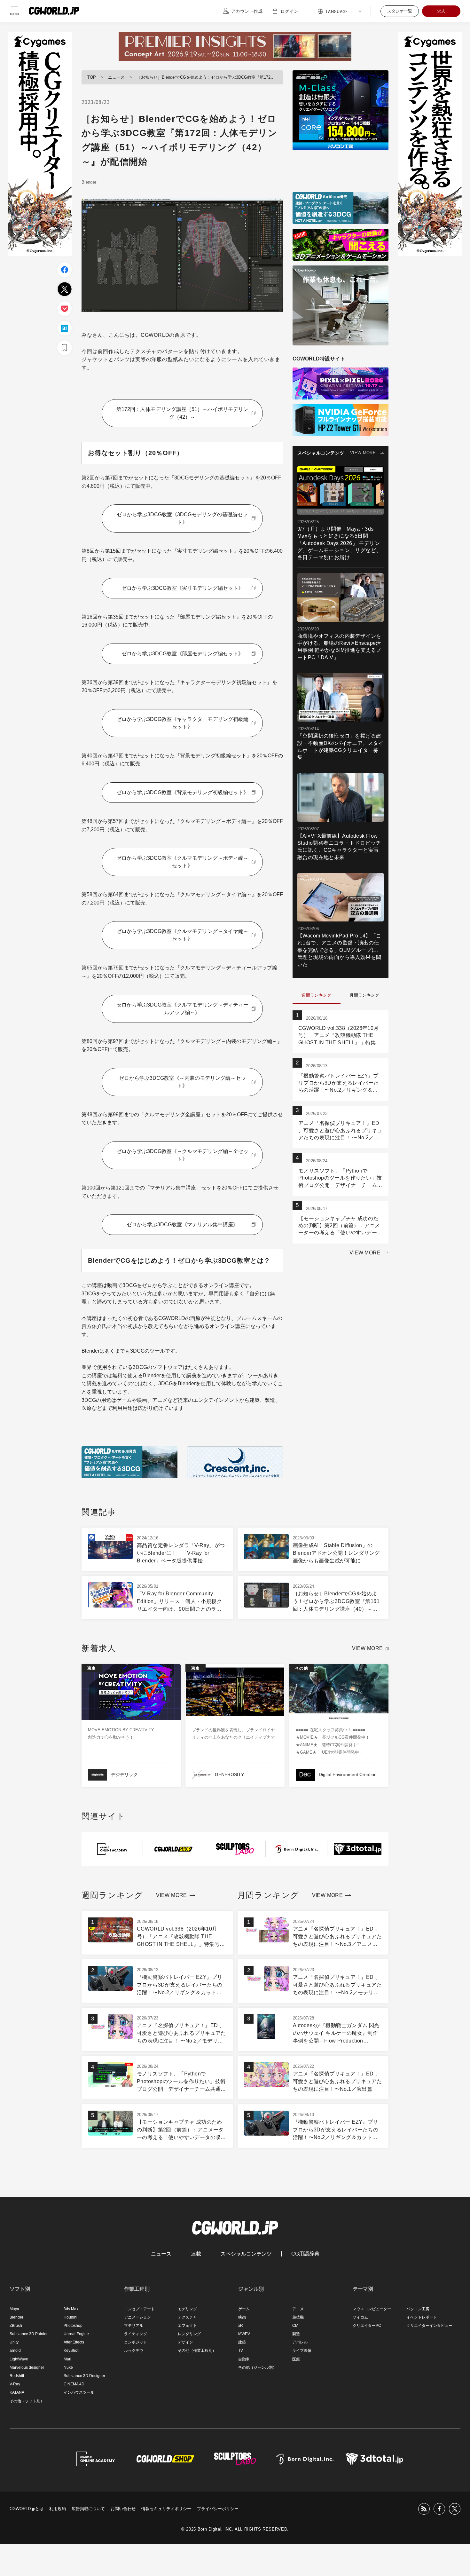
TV (241, 2351)
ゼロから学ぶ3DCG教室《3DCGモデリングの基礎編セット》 (182, 518)
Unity (14, 2342)
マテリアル (134, 2326)
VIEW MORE (363, 453)
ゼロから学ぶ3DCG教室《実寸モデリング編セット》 (182, 588)
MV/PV (244, 2334)
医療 (296, 2359)
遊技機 (298, 2317)
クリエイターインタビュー (429, 2326)
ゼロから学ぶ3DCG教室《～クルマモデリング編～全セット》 (182, 1155)
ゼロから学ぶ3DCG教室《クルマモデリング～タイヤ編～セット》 (182, 935)
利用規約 (58, 2509)
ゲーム (244, 2309)
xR (241, 2326)
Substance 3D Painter (29, 2334)
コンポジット (136, 2342)
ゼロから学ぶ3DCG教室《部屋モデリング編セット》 (182, 654)
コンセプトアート (139, 2309)
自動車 (244, 2359)
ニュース (116, 77)
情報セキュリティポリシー (166, 2509)
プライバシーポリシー (218, 2509)
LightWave (19, 2359)
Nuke (68, 2367)
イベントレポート (422, 2317)
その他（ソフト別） (27, 2401)
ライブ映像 (302, 2351)
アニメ (298, 2309)
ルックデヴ (134, 2351)
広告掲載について (88, 2509)
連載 (196, 2254)
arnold (15, 2351)
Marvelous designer (27, 2367)
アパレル (300, 2342)
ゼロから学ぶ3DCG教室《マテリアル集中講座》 (182, 1225)
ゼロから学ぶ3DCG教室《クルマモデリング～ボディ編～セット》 (182, 862)
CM (295, 2326)
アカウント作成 (247, 11)
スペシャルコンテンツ (246, 2254)
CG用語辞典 (305, 2254)
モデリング (187, 2309)
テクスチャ (187, 2317)
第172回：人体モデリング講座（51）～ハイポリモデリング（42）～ (182, 413)
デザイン (185, 2342)
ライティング (136, 2334)
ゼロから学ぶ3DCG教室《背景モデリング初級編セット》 (182, 792)
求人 (441, 11)
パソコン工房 (418, 2309)
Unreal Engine (76, 2334)
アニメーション (137, 2317)
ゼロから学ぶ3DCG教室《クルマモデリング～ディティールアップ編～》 (182, 1009)
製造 (296, 2334)
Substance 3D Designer (84, 2376)
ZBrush (16, 2326)
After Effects (74, 2342)
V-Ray (15, 2384)
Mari (67, 2359)
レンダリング (189, 2334)
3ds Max (71, 2309)
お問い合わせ (123, 2509)
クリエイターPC (367, 2326)
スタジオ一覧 (400, 11)
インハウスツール (79, 2392)
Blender (89, 182)
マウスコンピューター (372, 2309)
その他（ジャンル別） (257, 2367)
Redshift (17, 2376)
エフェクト (187, 2326)
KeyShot (71, 2351)
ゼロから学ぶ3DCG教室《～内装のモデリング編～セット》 (182, 1082)
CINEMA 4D (74, 2384)
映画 (242, 2317)
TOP (92, 77)
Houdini (70, 2317)
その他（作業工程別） (197, 2351)
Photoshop (73, 2326)
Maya (14, 2309)
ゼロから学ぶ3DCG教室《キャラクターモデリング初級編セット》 (182, 723)
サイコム (360, 2317)
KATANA (17, 2392)
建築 (242, 2342)
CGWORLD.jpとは (27, 2509)
